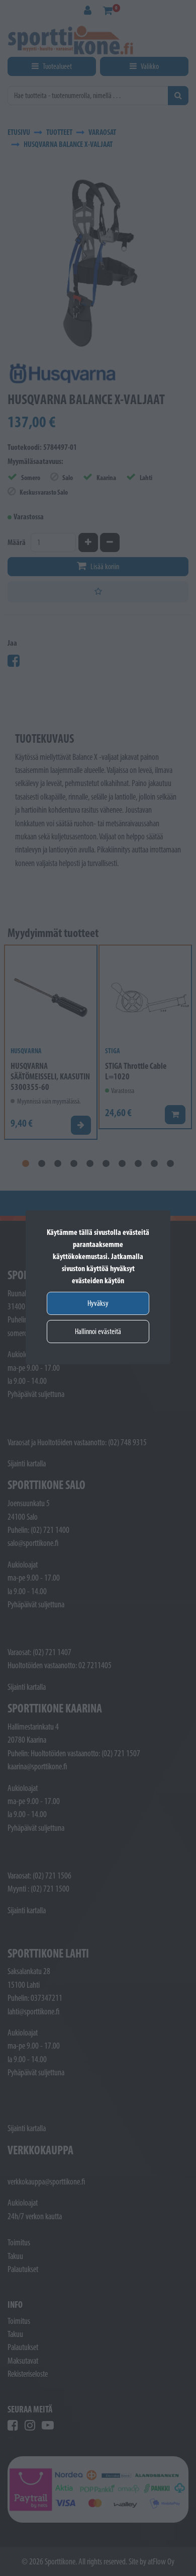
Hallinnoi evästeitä (98, 1331)
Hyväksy (98, 1303)
